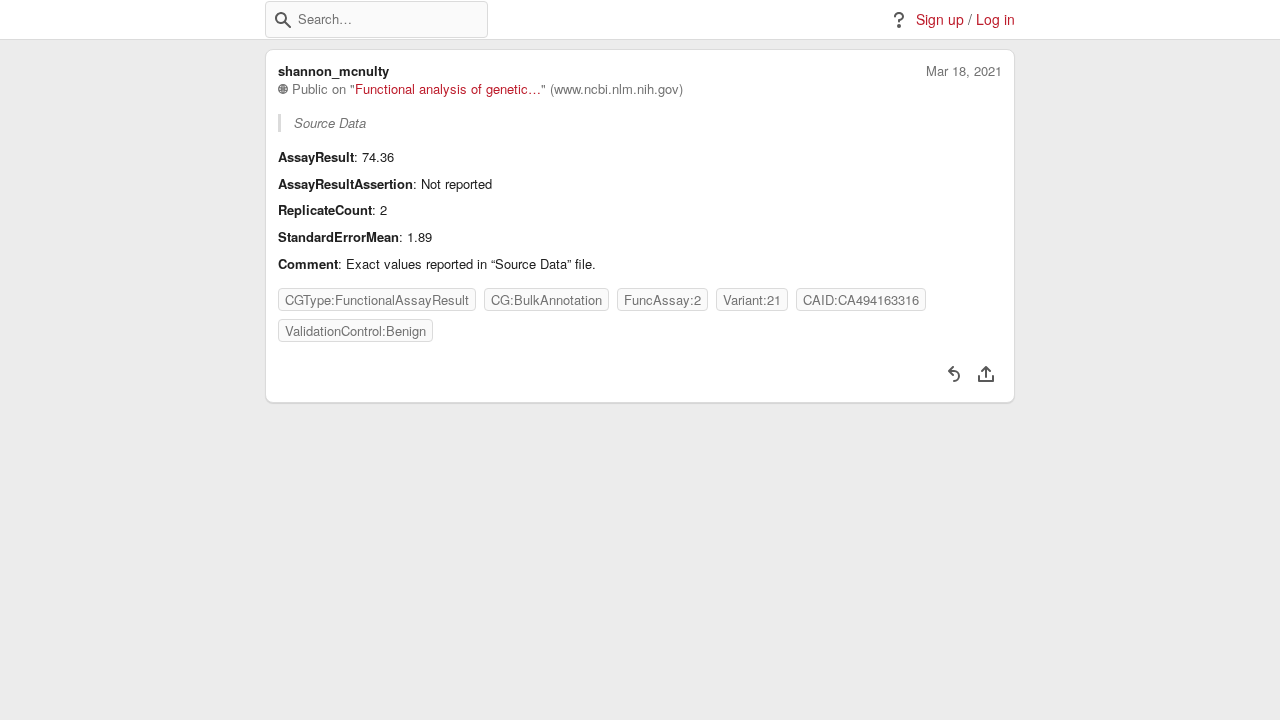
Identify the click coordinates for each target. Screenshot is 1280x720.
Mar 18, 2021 (964, 71)
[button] (283, 20)
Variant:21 (752, 299)
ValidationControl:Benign (355, 330)
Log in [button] (995, 19)
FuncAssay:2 (662, 299)
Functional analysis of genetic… (448, 89)
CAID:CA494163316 (861, 299)
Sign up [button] (940, 19)
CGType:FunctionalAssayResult (377, 299)
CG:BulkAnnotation (546, 299)
